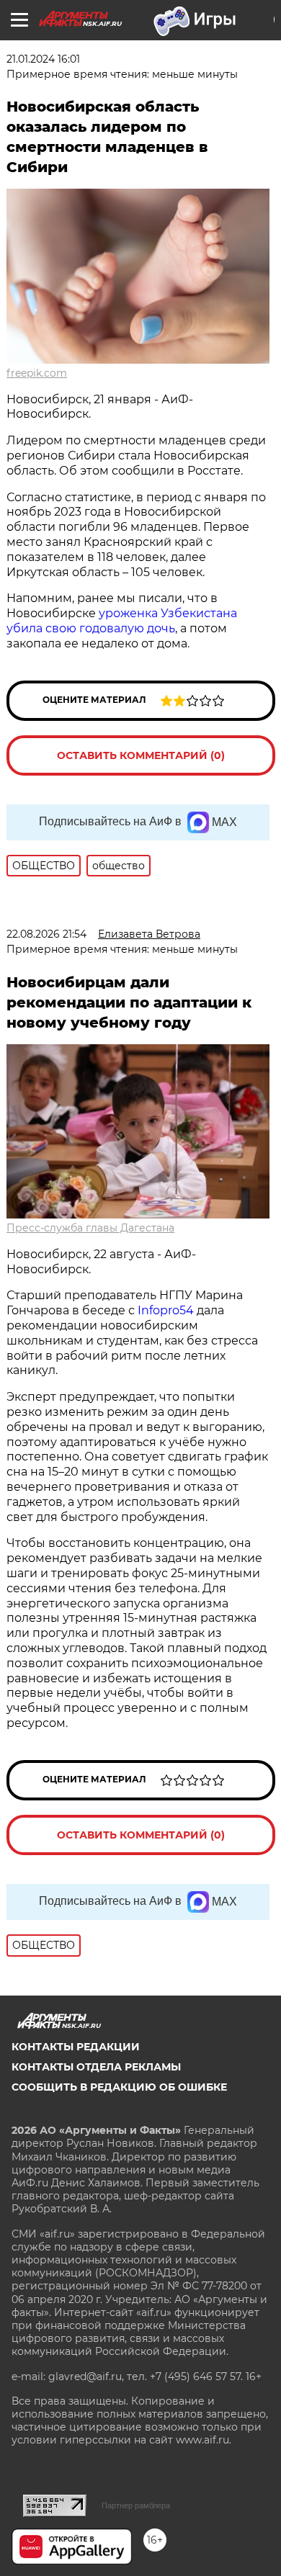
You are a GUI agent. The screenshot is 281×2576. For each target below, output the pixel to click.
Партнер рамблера (136, 2505)
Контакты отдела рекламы (96, 2067)
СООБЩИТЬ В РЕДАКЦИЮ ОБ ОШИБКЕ (119, 2087)
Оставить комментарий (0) (141, 755)
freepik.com (37, 373)
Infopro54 (166, 1310)
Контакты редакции (76, 2047)
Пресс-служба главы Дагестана (90, 1228)
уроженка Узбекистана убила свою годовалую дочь (122, 621)
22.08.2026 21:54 (46, 934)
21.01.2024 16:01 (43, 59)
